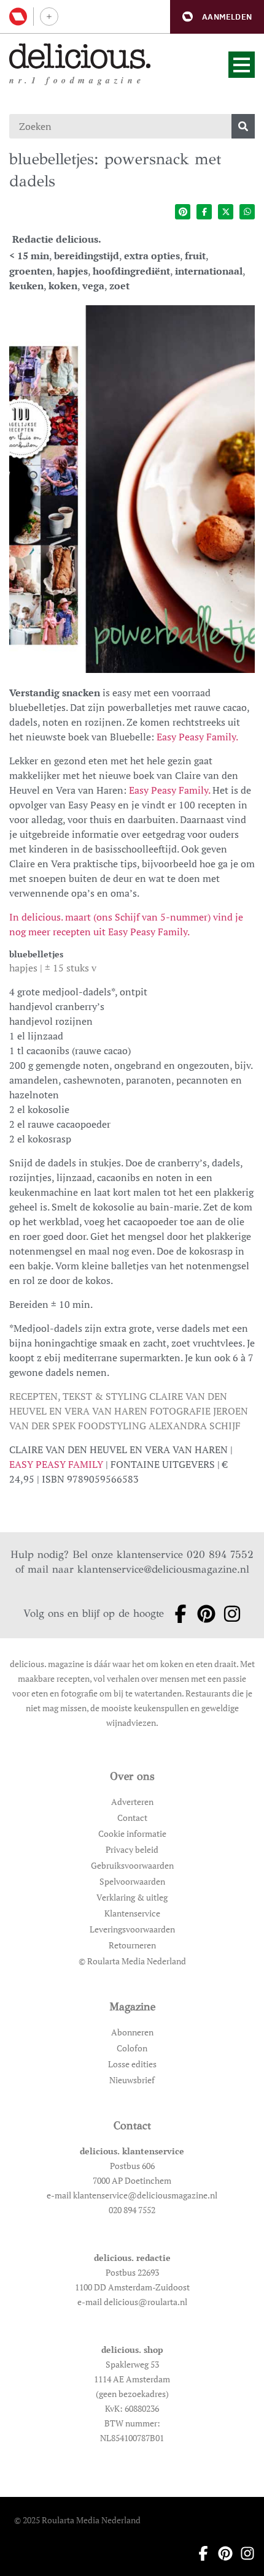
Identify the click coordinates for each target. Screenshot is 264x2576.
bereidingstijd (87, 256)
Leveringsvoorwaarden (132, 1929)
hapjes (72, 271)
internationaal (209, 271)
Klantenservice (132, 1913)
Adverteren (132, 1802)
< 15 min (29, 256)
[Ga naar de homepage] (80, 56)
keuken (26, 286)
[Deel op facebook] (204, 212)
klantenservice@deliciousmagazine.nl (163, 1569)
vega (93, 286)
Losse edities (132, 2064)
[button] (217, 17)
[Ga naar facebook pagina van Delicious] (177, 1614)
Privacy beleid (132, 1849)
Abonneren (132, 2032)
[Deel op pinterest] (183, 212)
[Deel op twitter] (226, 212)
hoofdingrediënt (131, 271)
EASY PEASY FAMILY (56, 1464)
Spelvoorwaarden (132, 1881)
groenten (31, 271)
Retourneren (132, 1945)
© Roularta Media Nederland (132, 1961)
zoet (119, 286)
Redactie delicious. (57, 239)
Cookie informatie (132, 1833)
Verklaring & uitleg (132, 1897)
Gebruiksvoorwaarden (132, 1865)
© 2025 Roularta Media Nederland (77, 2520)
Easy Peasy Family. (197, 737)
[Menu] (242, 65)
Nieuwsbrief (132, 2080)
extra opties (152, 256)
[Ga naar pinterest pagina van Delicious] (203, 1614)
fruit (195, 256)
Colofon (132, 2048)
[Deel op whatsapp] (247, 212)
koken (63, 286)
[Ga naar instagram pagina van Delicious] (228, 1614)
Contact (132, 1818)
